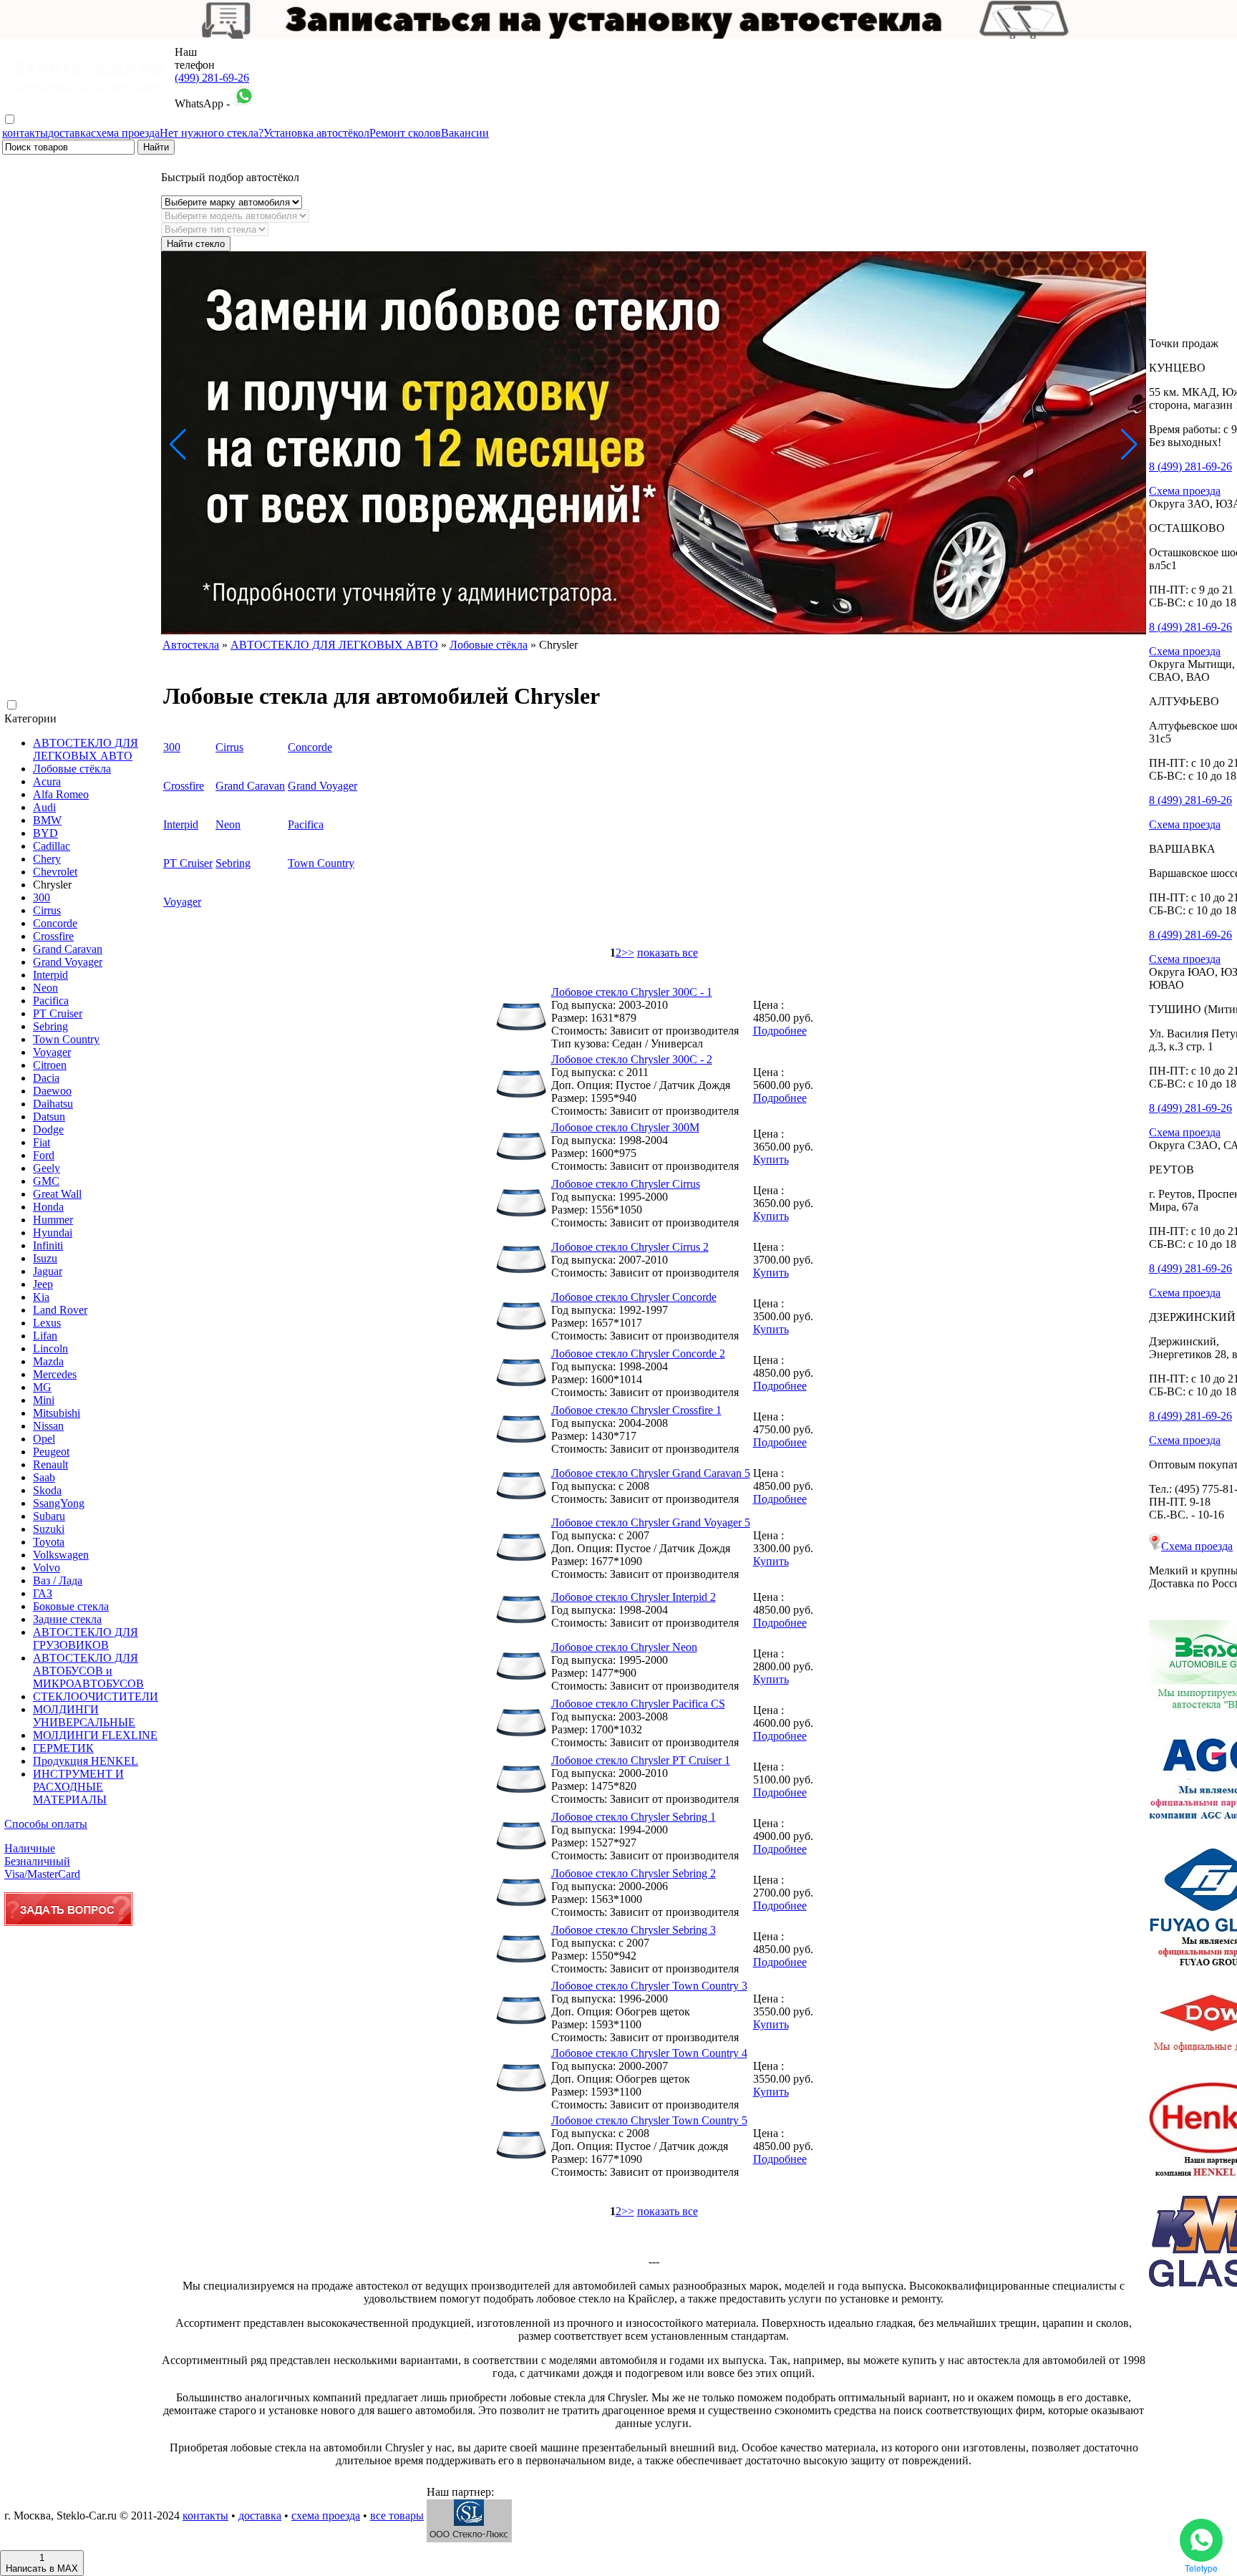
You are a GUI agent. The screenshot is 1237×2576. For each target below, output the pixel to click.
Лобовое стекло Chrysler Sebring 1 (634, 1817)
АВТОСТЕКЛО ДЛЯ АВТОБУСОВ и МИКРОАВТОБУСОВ (88, 1671)
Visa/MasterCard (42, 1874)
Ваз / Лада (58, 1580)
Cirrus (47, 910)
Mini (44, 1400)
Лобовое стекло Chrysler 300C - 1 (632, 992)
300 (42, 897)
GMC (46, 1181)
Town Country (66, 1039)
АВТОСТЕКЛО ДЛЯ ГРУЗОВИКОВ (86, 1638)
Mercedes (55, 1374)
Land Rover (60, 1310)
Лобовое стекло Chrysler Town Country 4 (649, 2053)
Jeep (43, 1284)
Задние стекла (67, 1619)
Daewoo (52, 1091)
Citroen (50, 1065)
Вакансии (465, 133)
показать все (668, 953)
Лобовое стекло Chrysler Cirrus (626, 1184)
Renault (50, 1464)
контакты (25, 133)
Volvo (47, 1568)
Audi (44, 807)
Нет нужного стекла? (212, 133)
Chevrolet (55, 872)
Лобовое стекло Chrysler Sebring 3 (634, 1930)
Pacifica (51, 1001)
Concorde (55, 923)
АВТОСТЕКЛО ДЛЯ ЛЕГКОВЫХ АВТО (86, 749)
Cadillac (52, 846)
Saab (44, 1477)
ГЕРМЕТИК (63, 1748)
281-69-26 (212, 78)
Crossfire (53, 936)
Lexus (47, 1323)
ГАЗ (43, 1593)
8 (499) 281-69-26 (1190, 466)
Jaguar (48, 1271)
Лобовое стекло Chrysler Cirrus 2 (630, 1247)
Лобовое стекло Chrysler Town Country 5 (649, 2120)
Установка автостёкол (316, 133)
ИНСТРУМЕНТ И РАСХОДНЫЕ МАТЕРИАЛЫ (78, 1787)
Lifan (45, 1336)
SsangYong (59, 1503)
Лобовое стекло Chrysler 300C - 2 (632, 1059)
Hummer (53, 1220)
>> (628, 953)
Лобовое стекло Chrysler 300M (625, 1127)
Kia (41, 1297)
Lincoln (50, 1348)
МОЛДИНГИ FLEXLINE (95, 1735)
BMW (47, 820)
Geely (47, 1168)
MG (42, 1387)
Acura (47, 781)
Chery (47, 859)
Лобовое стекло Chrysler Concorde (634, 1297)
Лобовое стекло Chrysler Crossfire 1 (636, 1410)
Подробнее (780, 1031)
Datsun (49, 1117)
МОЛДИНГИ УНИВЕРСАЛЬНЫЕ (84, 1716)
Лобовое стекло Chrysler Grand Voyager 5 (651, 1522)
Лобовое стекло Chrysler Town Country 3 (649, 1986)
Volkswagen (61, 1555)
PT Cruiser (58, 1013)
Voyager (52, 1052)
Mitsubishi (57, 1413)
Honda (48, 1207)
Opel (44, 1439)
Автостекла (191, 645)
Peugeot (51, 1452)
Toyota (49, 1542)
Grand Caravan (68, 949)
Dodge (48, 1129)
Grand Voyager (68, 962)
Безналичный (37, 1861)
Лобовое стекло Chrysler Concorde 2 (638, 1354)
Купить (771, 1159)
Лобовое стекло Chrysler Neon (624, 1647)
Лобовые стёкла (72, 769)
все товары (397, 2516)
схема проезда (125, 133)
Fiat (42, 1142)
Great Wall (57, 1194)
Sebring (50, 1026)
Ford (44, 1155)
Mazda (48, 1361)
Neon (45, 988)
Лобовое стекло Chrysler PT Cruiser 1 (641, 1760)
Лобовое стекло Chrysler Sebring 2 (634, 1873)
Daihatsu (53, 1104)
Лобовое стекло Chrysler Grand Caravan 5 (651, 1473)
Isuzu (45, 1258)
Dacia (46, 1078)
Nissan (48, 1426)
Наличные (30, 1848)
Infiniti (48, 1245)
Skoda (47, 1490)
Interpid (50, 975)
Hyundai (53, 1233)
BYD (45, 833)
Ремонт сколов (405, 133)
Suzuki (49, 1529)
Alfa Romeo (61, 794)
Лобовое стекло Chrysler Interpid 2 (634, 1597)
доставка (69, 133)
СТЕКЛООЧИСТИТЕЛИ (96, 1696)
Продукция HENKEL (86, 1761)
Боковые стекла (71, 1606)
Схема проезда (1185, 491)
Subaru (49, 1516)
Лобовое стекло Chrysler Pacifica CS (638, 1704)
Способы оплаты (46, 1824)
